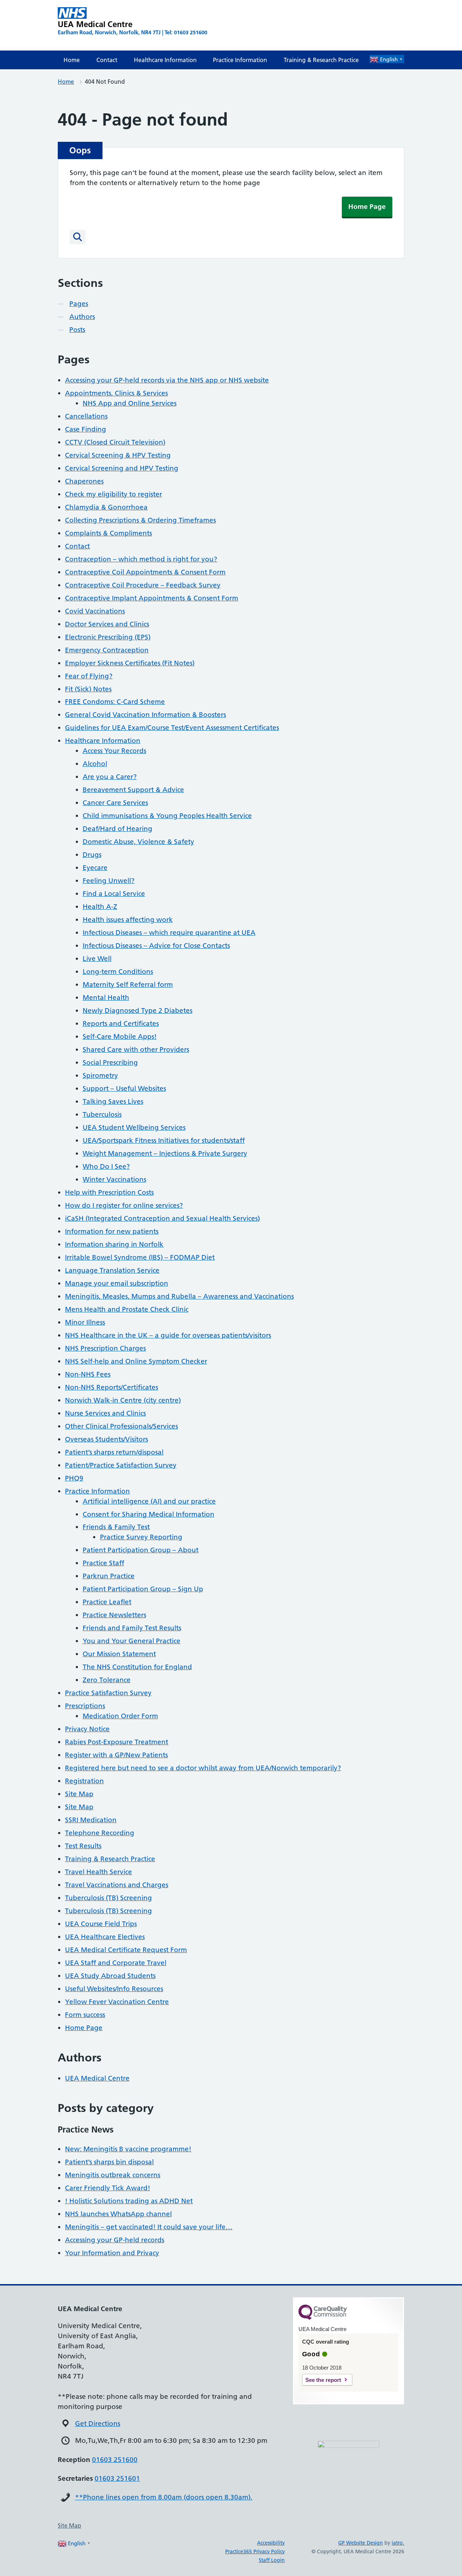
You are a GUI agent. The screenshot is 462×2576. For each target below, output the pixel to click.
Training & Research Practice (321, 60)
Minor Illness (85, 1322)
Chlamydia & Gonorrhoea (106, 507)
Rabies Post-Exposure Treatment (117, 1742)
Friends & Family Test (116, 1527)
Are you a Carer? (110, 777)
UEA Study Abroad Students (110, 1976)
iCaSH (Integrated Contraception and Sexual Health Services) (162, 1218)
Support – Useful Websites (124, 1088)
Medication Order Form (120, 1716)
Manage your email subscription (117, 1283)
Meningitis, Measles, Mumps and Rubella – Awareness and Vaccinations (179, 1296)
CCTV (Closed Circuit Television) (115, 442)
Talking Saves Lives (113, 1101)
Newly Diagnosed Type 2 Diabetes (138, 1011)
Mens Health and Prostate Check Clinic (127, 1309)
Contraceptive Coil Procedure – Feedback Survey (143, 585)
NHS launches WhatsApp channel (118, 2214)
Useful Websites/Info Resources (114, 1989)
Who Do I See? (106, 1166)
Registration (84, 1781)
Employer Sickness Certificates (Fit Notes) (130, 663)
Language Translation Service (112, 1270)
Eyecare (95, 868)
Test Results (83, 1846)
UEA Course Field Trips (101, 1924)
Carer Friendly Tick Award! (108, 2188)
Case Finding (86, 429)
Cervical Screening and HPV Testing (122, 468)
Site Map (79, 1794)
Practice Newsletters (114, 1615)
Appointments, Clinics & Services (116, 393)
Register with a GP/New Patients (116, 1755)
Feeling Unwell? (109, 881)
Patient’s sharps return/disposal (114, 1452)
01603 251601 (117, 2478)
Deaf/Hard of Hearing (117, 829)
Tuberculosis (102, 1114)
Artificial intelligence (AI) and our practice (149, 1501)
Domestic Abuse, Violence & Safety (138, 842)
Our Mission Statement (119, 1654)
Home (72, 60)
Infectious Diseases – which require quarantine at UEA (169, 933)
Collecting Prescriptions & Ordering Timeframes (140, 520)
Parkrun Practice (109, 1576)
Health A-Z (100, 907)
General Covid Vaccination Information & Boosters (145, 715)
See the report (323, 2380)
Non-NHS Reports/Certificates (112, 1387)
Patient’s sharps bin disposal (109, 2162)
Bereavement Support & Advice (133, 790)
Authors (82, 317)
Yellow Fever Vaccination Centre (117, 2002)
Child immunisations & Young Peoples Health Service (167, 816)
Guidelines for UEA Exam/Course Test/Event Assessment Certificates (172, 728)
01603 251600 (115, 2460)
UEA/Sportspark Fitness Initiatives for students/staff (164, 1140)
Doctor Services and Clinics (107, 624)
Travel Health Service (99, 1872)
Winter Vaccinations (114, 1179)
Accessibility (271, 2543)
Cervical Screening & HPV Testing (118, 455)
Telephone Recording (100, 1833)
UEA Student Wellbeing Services (134, 1127)
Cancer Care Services (115, 803)
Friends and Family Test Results (132, 1628)
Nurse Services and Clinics (105, 1413)
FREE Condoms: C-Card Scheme (115, 702)
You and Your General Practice (132, 1641)
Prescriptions (85, 1706)
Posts (77, 330)
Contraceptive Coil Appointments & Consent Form (145, 572)
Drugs (92, 855)
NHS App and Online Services (130, 403)
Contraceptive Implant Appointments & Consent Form (152, 598)
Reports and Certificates (121, 1024)
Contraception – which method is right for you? (141, 559)
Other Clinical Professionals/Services (121, 1426)
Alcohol (95, 764)
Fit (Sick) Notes (88, 689)
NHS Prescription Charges (105, 1348)
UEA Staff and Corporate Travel (116, 1963)
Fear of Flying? (89, 676)
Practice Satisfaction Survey (108, 1693)
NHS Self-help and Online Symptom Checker (136, 1361)
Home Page (367, 207)
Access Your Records (114, 751)
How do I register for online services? (124, 1205)
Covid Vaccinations (95, 611)
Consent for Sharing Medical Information (149, 1514)
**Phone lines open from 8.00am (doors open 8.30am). (164, 2497)
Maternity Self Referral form (128, 985)
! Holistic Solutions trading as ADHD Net (129, 2201)
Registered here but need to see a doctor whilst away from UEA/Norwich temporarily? (203, 1768)
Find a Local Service (114, 894)
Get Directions (98, 2424)
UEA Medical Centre (97, 2078)
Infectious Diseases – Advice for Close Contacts (156, 946)
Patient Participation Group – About (141, 1550)
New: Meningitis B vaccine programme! (128, 2149)
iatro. (398, 2543)
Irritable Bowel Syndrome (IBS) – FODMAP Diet (140, 1257)
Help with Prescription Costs (109, 1192)
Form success (85, 2015)
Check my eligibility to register (114, 494)
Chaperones (84, 481)
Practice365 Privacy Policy (255, 2551)
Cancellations (86, 416)
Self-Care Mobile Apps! (120, 1036)
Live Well (97, 959)
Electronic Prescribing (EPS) (108, 637)
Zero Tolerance (107, 1680)
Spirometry (100, 1075)
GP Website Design (361, 2543)
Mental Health (106, 998)
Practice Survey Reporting (141, 1537)
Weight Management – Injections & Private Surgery (165, 1153)
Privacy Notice (87, 1729)
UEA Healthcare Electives (105, 1937)
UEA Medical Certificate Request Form (126, 1950)
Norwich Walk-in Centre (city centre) (123, 1400)
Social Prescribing (110, 1062)
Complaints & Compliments (108, 533)
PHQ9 (74, 1478)
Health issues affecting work (128, 920)
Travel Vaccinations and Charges (117, 1885)
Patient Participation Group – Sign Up (143, 1589)
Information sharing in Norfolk (114, 1244)
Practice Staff (103, 1563)
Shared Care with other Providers (136, 1049)
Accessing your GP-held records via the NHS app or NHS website (167, 380)
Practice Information (240, 60)
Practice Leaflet (107, 1602)
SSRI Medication (91, 1820)
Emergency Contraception (107, 650)
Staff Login (272, 2560)
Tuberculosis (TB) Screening (108, 1898)
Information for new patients (112, 1231)
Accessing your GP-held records (115, 2240)
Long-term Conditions (118, 972)
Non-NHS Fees (88, 1374)
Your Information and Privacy (112, 2253)
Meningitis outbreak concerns (113, 2175)
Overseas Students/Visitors (106, 1439)
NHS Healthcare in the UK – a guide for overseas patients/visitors (168, 1335)
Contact (107, 60)
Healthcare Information (165, 60)
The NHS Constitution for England (137, 1667)
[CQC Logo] (323, 2318)
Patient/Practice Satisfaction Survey (121, 1465)
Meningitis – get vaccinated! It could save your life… (149, 2227)
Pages (79, 304)
